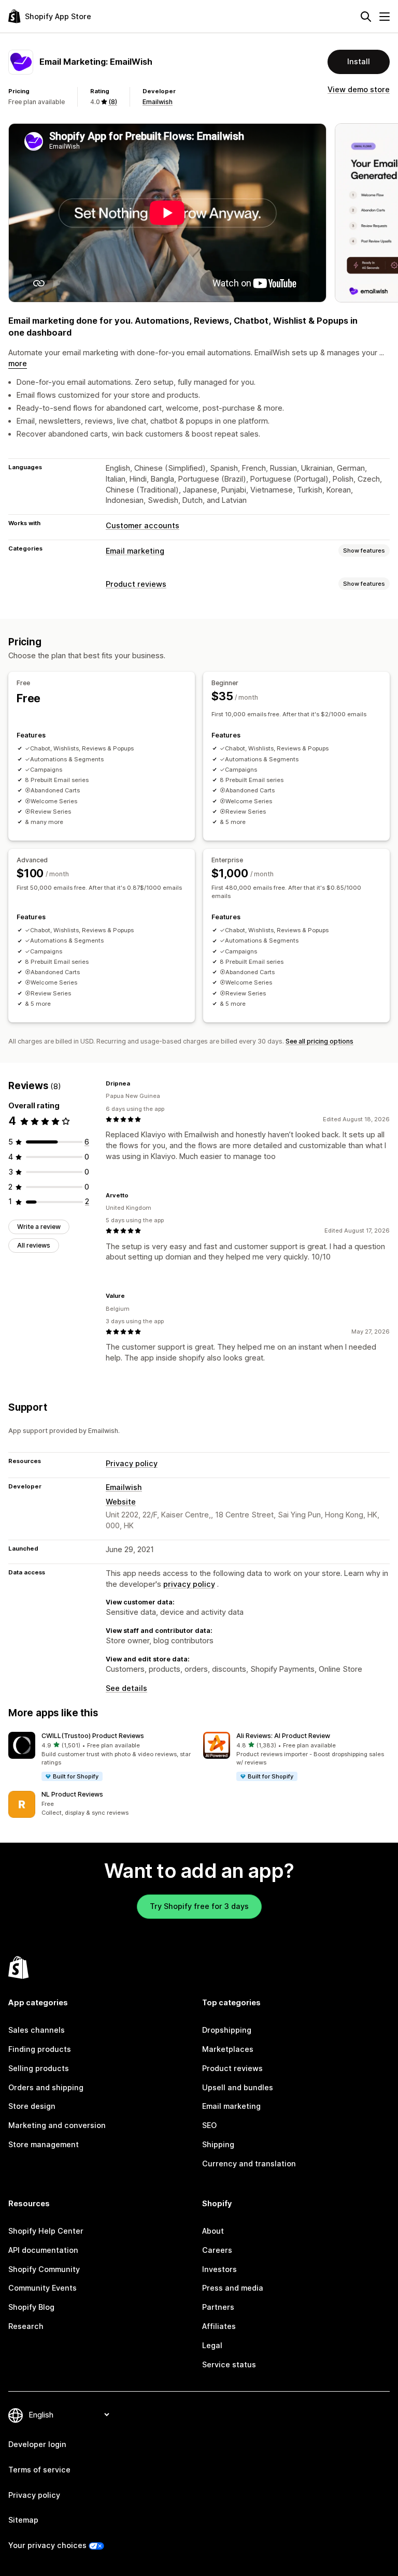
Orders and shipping (46, 2087)
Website (121, 1502)
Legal (212, 2345)
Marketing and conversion (57, 2125)
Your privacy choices (47, 2545)
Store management (44, 2144)
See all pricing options (319, 1041)
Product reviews (136, 584)
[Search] (366, 17)
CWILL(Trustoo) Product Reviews (93, 1736)
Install (359, 61)
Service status (229, 2364)
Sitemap (23, 2520)
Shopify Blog (31, 2307)
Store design (32, 2106)
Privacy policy (132, 1463)
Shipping (218, 2144)
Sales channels (37, 2030)
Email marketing (135, 551)
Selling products (39, 2068)
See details (126, 1688)
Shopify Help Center (46, 2231)
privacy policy (189, 1584)
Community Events (42, 2288)
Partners (218, 2307)
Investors (219, 2269)
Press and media (233, 2288)
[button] (102, 1757)
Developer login (37, 2444)
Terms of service (39, 2470)
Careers (217, 2250)
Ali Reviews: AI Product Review (283, 1736)
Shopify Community (44, 2269)
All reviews (34, 1245)
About (213, 2231)
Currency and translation (249, 2163)
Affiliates (219, 2326)
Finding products (40, 2049)
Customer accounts (143, 525)
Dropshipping (227, 2030)
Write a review (39, 1227)
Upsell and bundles (238, 2087)
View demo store (359, 89)
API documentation (43, 2250)
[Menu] (385, 17)
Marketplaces (228, 2049)
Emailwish (158, 102)
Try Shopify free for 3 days (199, 1906)
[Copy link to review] (136, 1083)
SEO (209, 2125)
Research (26, 2326)
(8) (113, 102)
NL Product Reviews (72, 1794)
